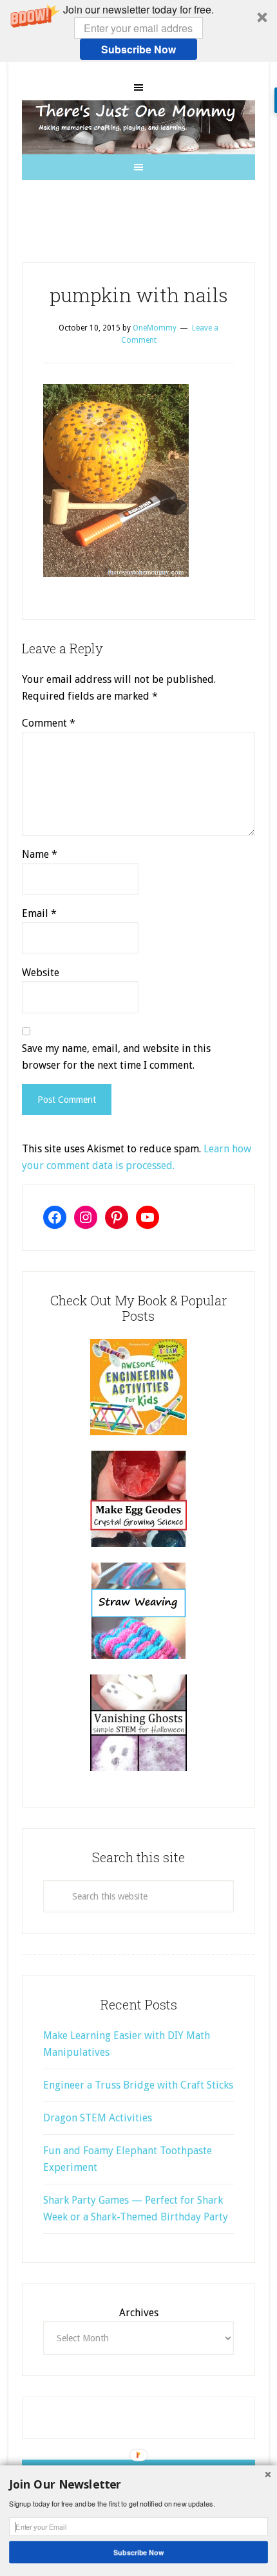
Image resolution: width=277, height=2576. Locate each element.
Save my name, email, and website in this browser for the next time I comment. (116, 1057)
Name (40, 854)
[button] (138, 31)
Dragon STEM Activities (98, 2118)
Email (39, 913)
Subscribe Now (138, 49)
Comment (49, 723)
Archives (139, 2313)
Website (41, 973)
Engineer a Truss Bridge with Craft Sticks (138, 2085)
